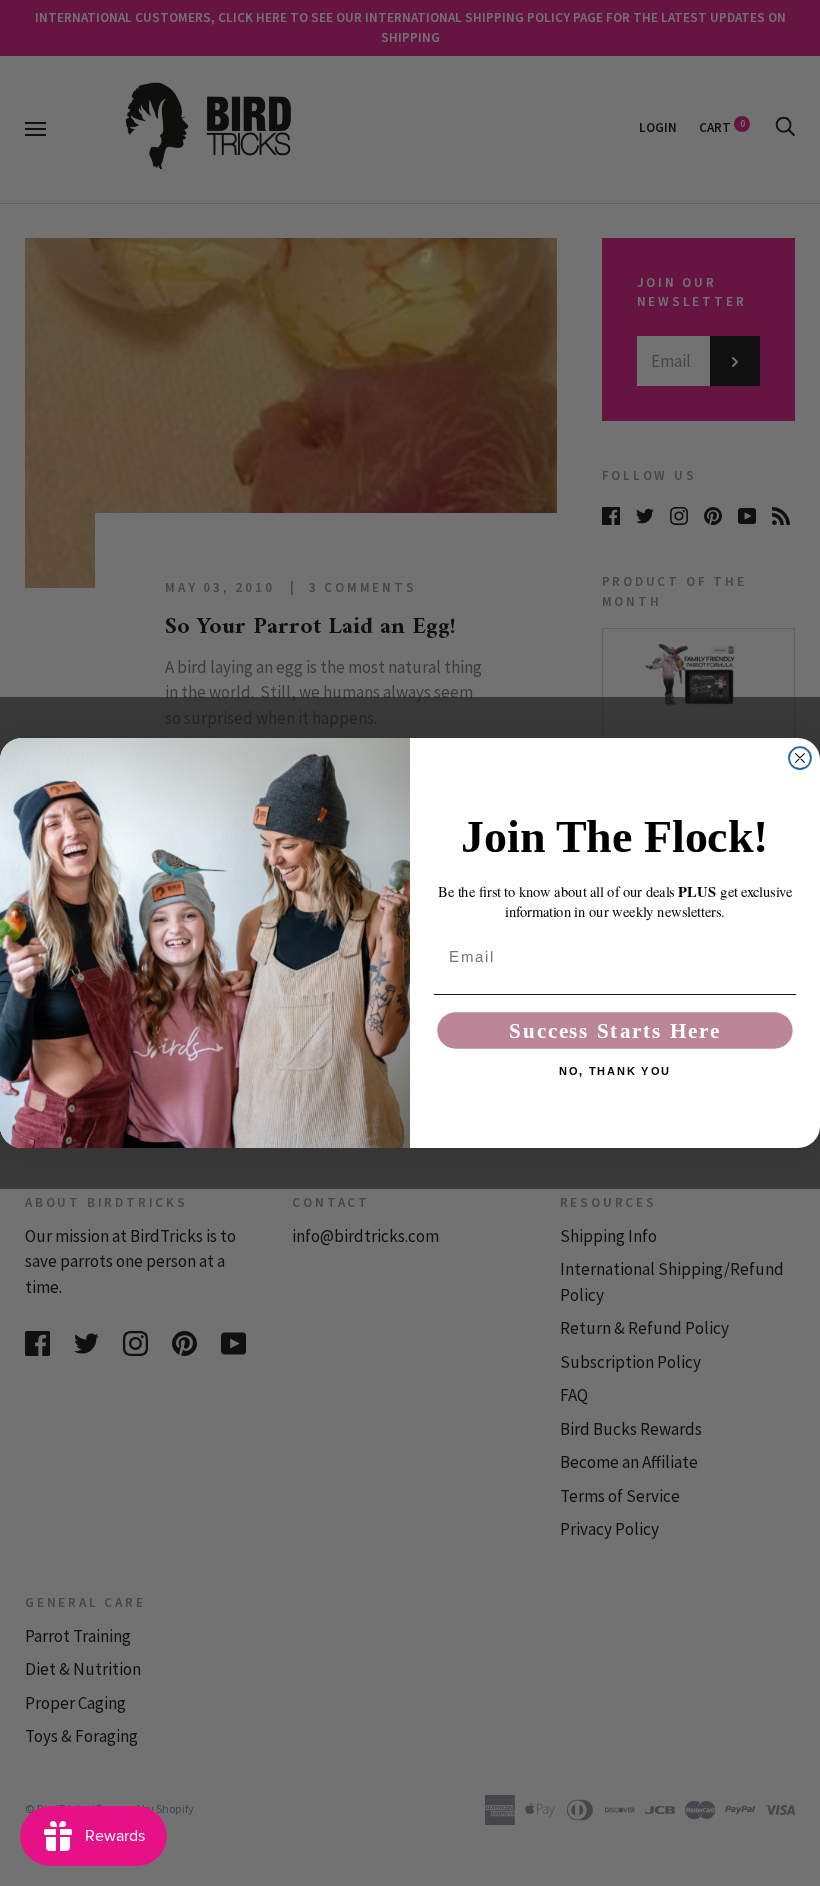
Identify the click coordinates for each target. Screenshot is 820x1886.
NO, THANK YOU (614, 1071)
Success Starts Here (614, 1030)
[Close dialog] (800, 758)
